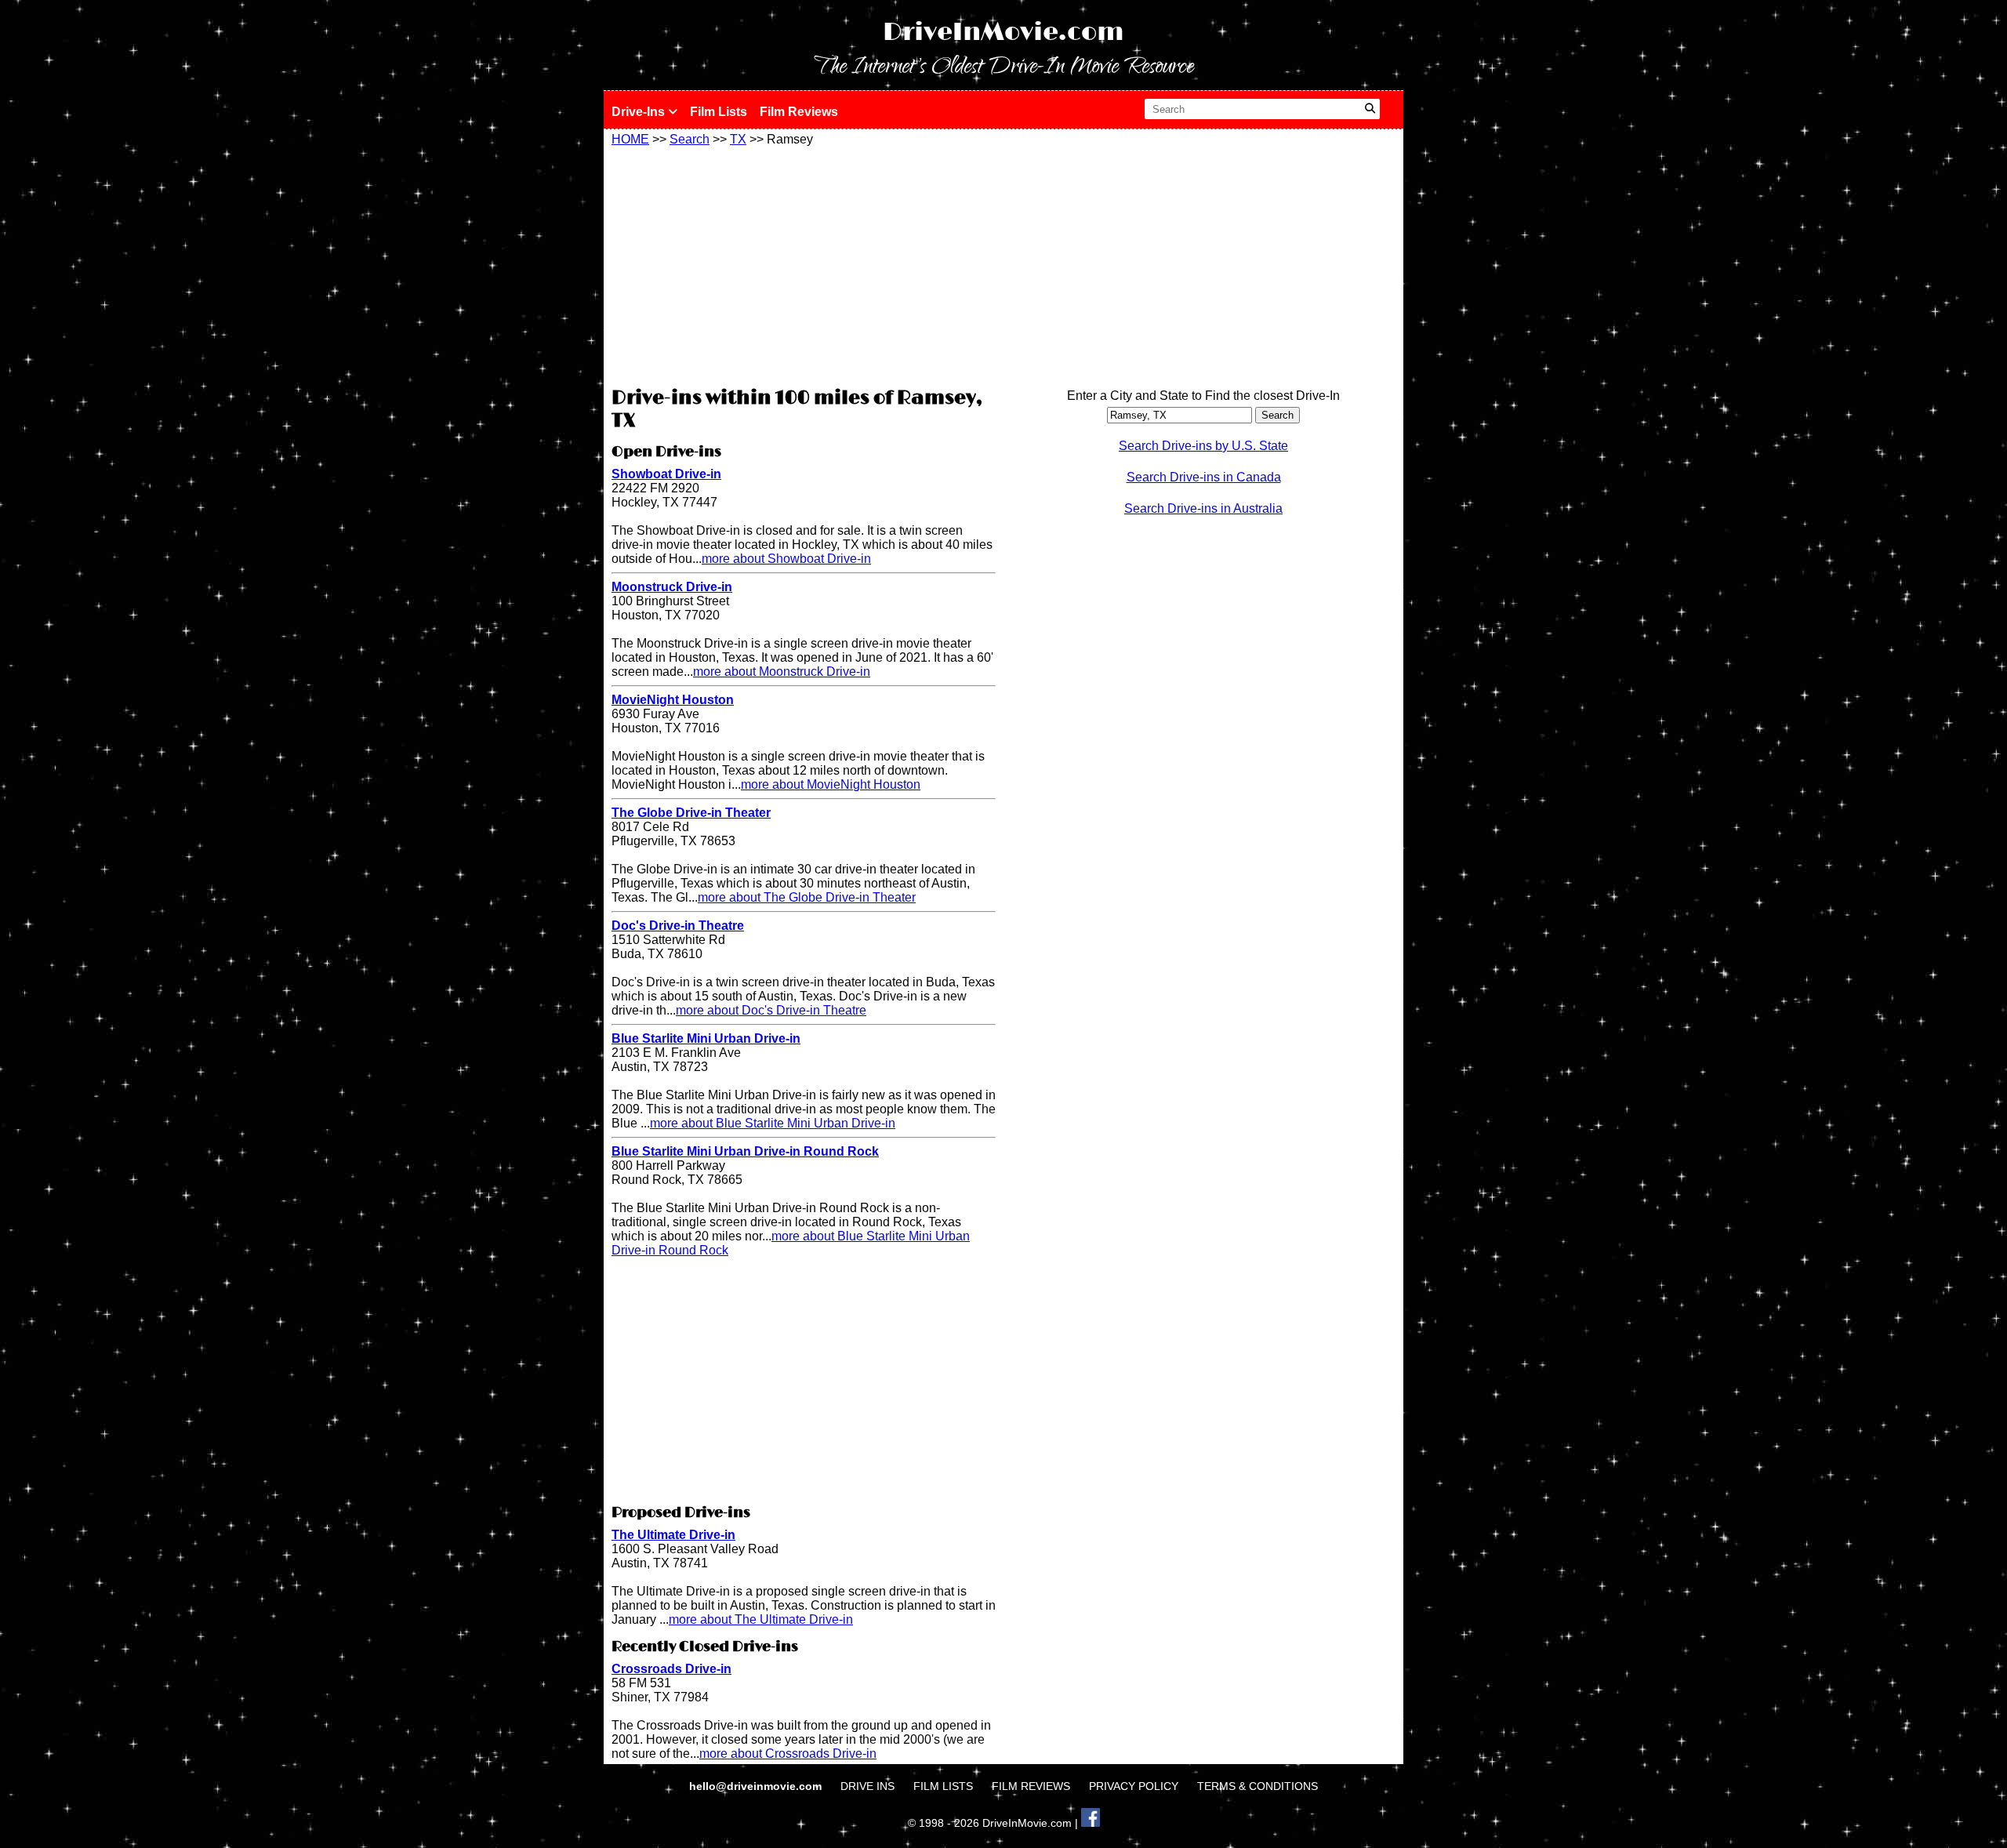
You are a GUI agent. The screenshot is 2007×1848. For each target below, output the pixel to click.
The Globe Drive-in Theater (691, 813)
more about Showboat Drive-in (786, 559)
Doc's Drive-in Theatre (678, 926)
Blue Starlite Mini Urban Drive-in (706, 1038)
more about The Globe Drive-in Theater (807, 897)
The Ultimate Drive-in (673, 1535)
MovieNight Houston (673, 700)
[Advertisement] (804, 264)
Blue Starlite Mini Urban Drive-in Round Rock (745, 1151)
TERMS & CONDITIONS (1258, 1786)
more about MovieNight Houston (831, 784)
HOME (630, 139)
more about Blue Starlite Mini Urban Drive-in (773, 1123)
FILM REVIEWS (1031, 1786)
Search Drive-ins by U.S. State (1203, 446)
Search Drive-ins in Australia (1203, 508)
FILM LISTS (943, 1786)
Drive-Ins (640, 112)
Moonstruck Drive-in (672, 587)
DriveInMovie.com (1003, 33)
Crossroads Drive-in (671, 1669)
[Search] (1370, 109)
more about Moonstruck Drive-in (782, 672)
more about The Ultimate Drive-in (761, 1619)
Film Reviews (799, 112)
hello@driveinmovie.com (757, 1786)
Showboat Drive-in (666, 474)
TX (738, 139)
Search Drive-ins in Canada (1204, 477)
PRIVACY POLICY (1134, 1786)
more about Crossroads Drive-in (788, 1754)
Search (690, 139)
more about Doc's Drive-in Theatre (771, 1010)
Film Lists (719, 112)
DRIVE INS (867, 1786)
